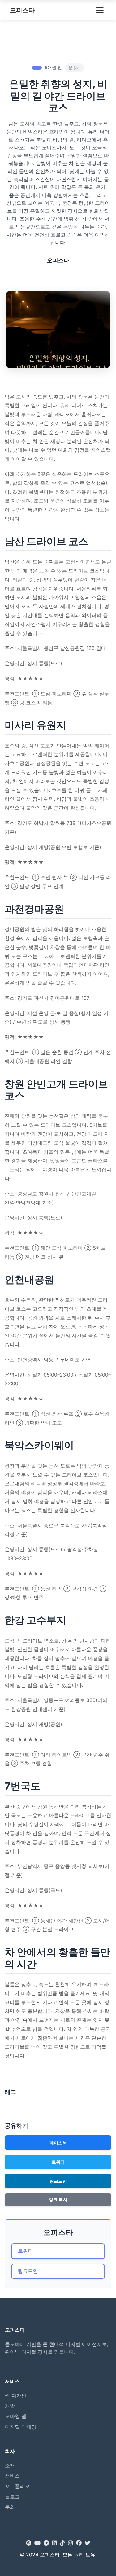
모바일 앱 (16, 2416)
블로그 (12, 2497)
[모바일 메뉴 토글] (100, 10)
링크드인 (58, 2181)
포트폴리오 (17, 2486)
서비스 (12, 2476)
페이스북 (58, 2143)
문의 (10, 2507)
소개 (10, 2465)
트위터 (58, 2162)
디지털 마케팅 (21, 2427)
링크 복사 (58, 2200)
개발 (10, 2406)
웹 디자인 (16, 2395)
